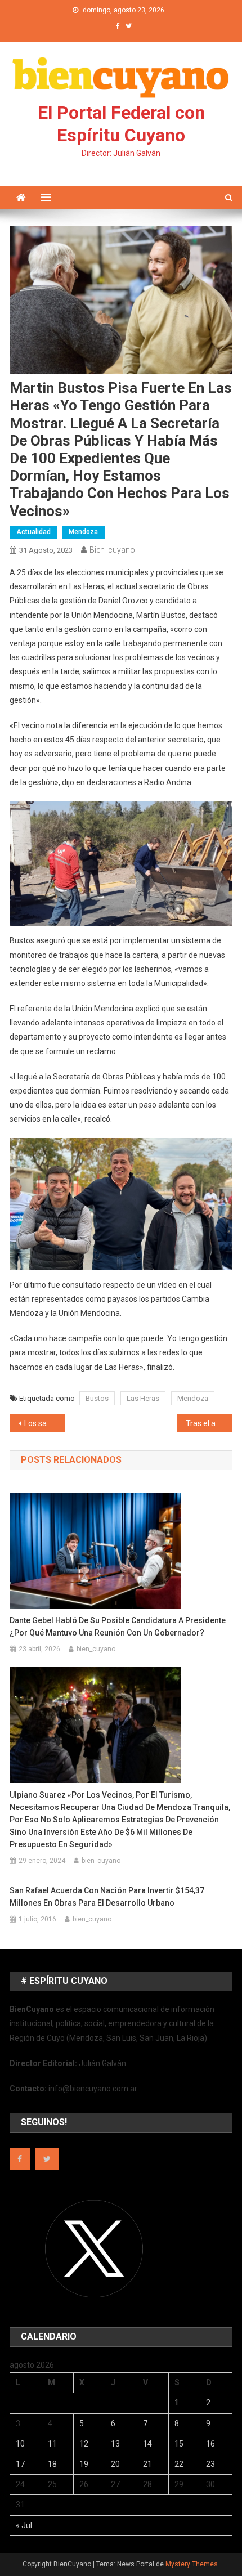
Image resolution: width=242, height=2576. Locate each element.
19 (84, 2464)
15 (179, 2444)
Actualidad (33, 532)
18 (52, 2464)
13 (115, 2444)
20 (115, 2464)
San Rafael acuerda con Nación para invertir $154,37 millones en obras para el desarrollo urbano (107, 1897)
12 (84, 2444)
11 (52, 2444)
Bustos (97, 1398)
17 (20, 2464)
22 (179, 2464)
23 (210, 2464)
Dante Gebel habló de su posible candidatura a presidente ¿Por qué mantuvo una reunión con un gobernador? (118, 1627)
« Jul (24, 2525)
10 (20, 2444)
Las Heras (143, 1398)
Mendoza (83, 532)
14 (147, 2444)
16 (210, 2444)
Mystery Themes (192, 2564)
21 (147, 2464)
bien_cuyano (112, 550)
